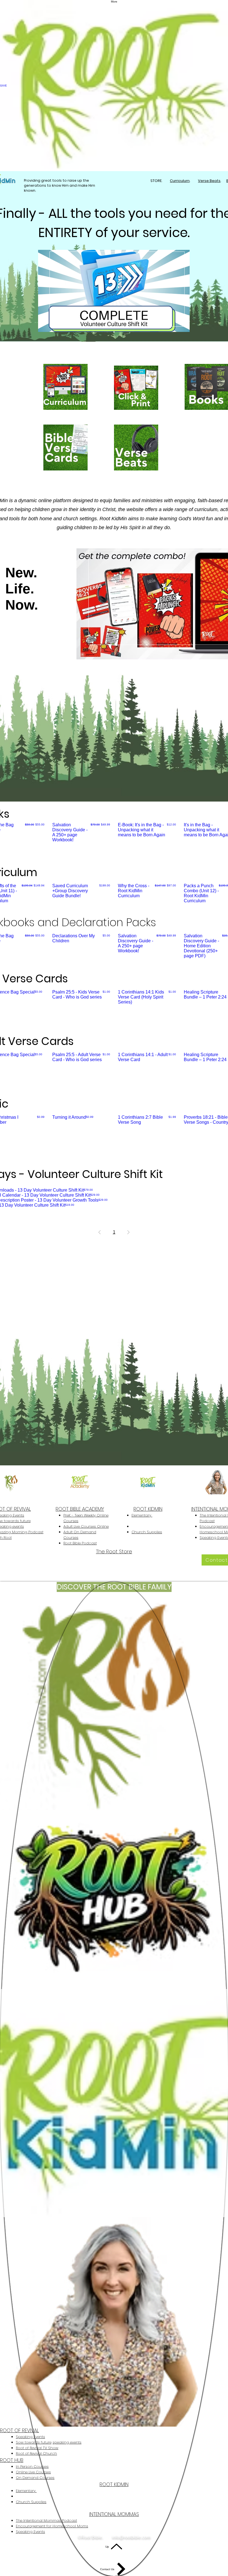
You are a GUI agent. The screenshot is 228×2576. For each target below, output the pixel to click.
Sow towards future (34, 2442)
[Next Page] (128, 1232)
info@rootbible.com (42, 1558)
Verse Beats (209, 181)
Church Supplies (147, 1532)
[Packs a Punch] (114, 332)
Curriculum (180, 181)
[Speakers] (171, 659)
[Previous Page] (100, 1232)
